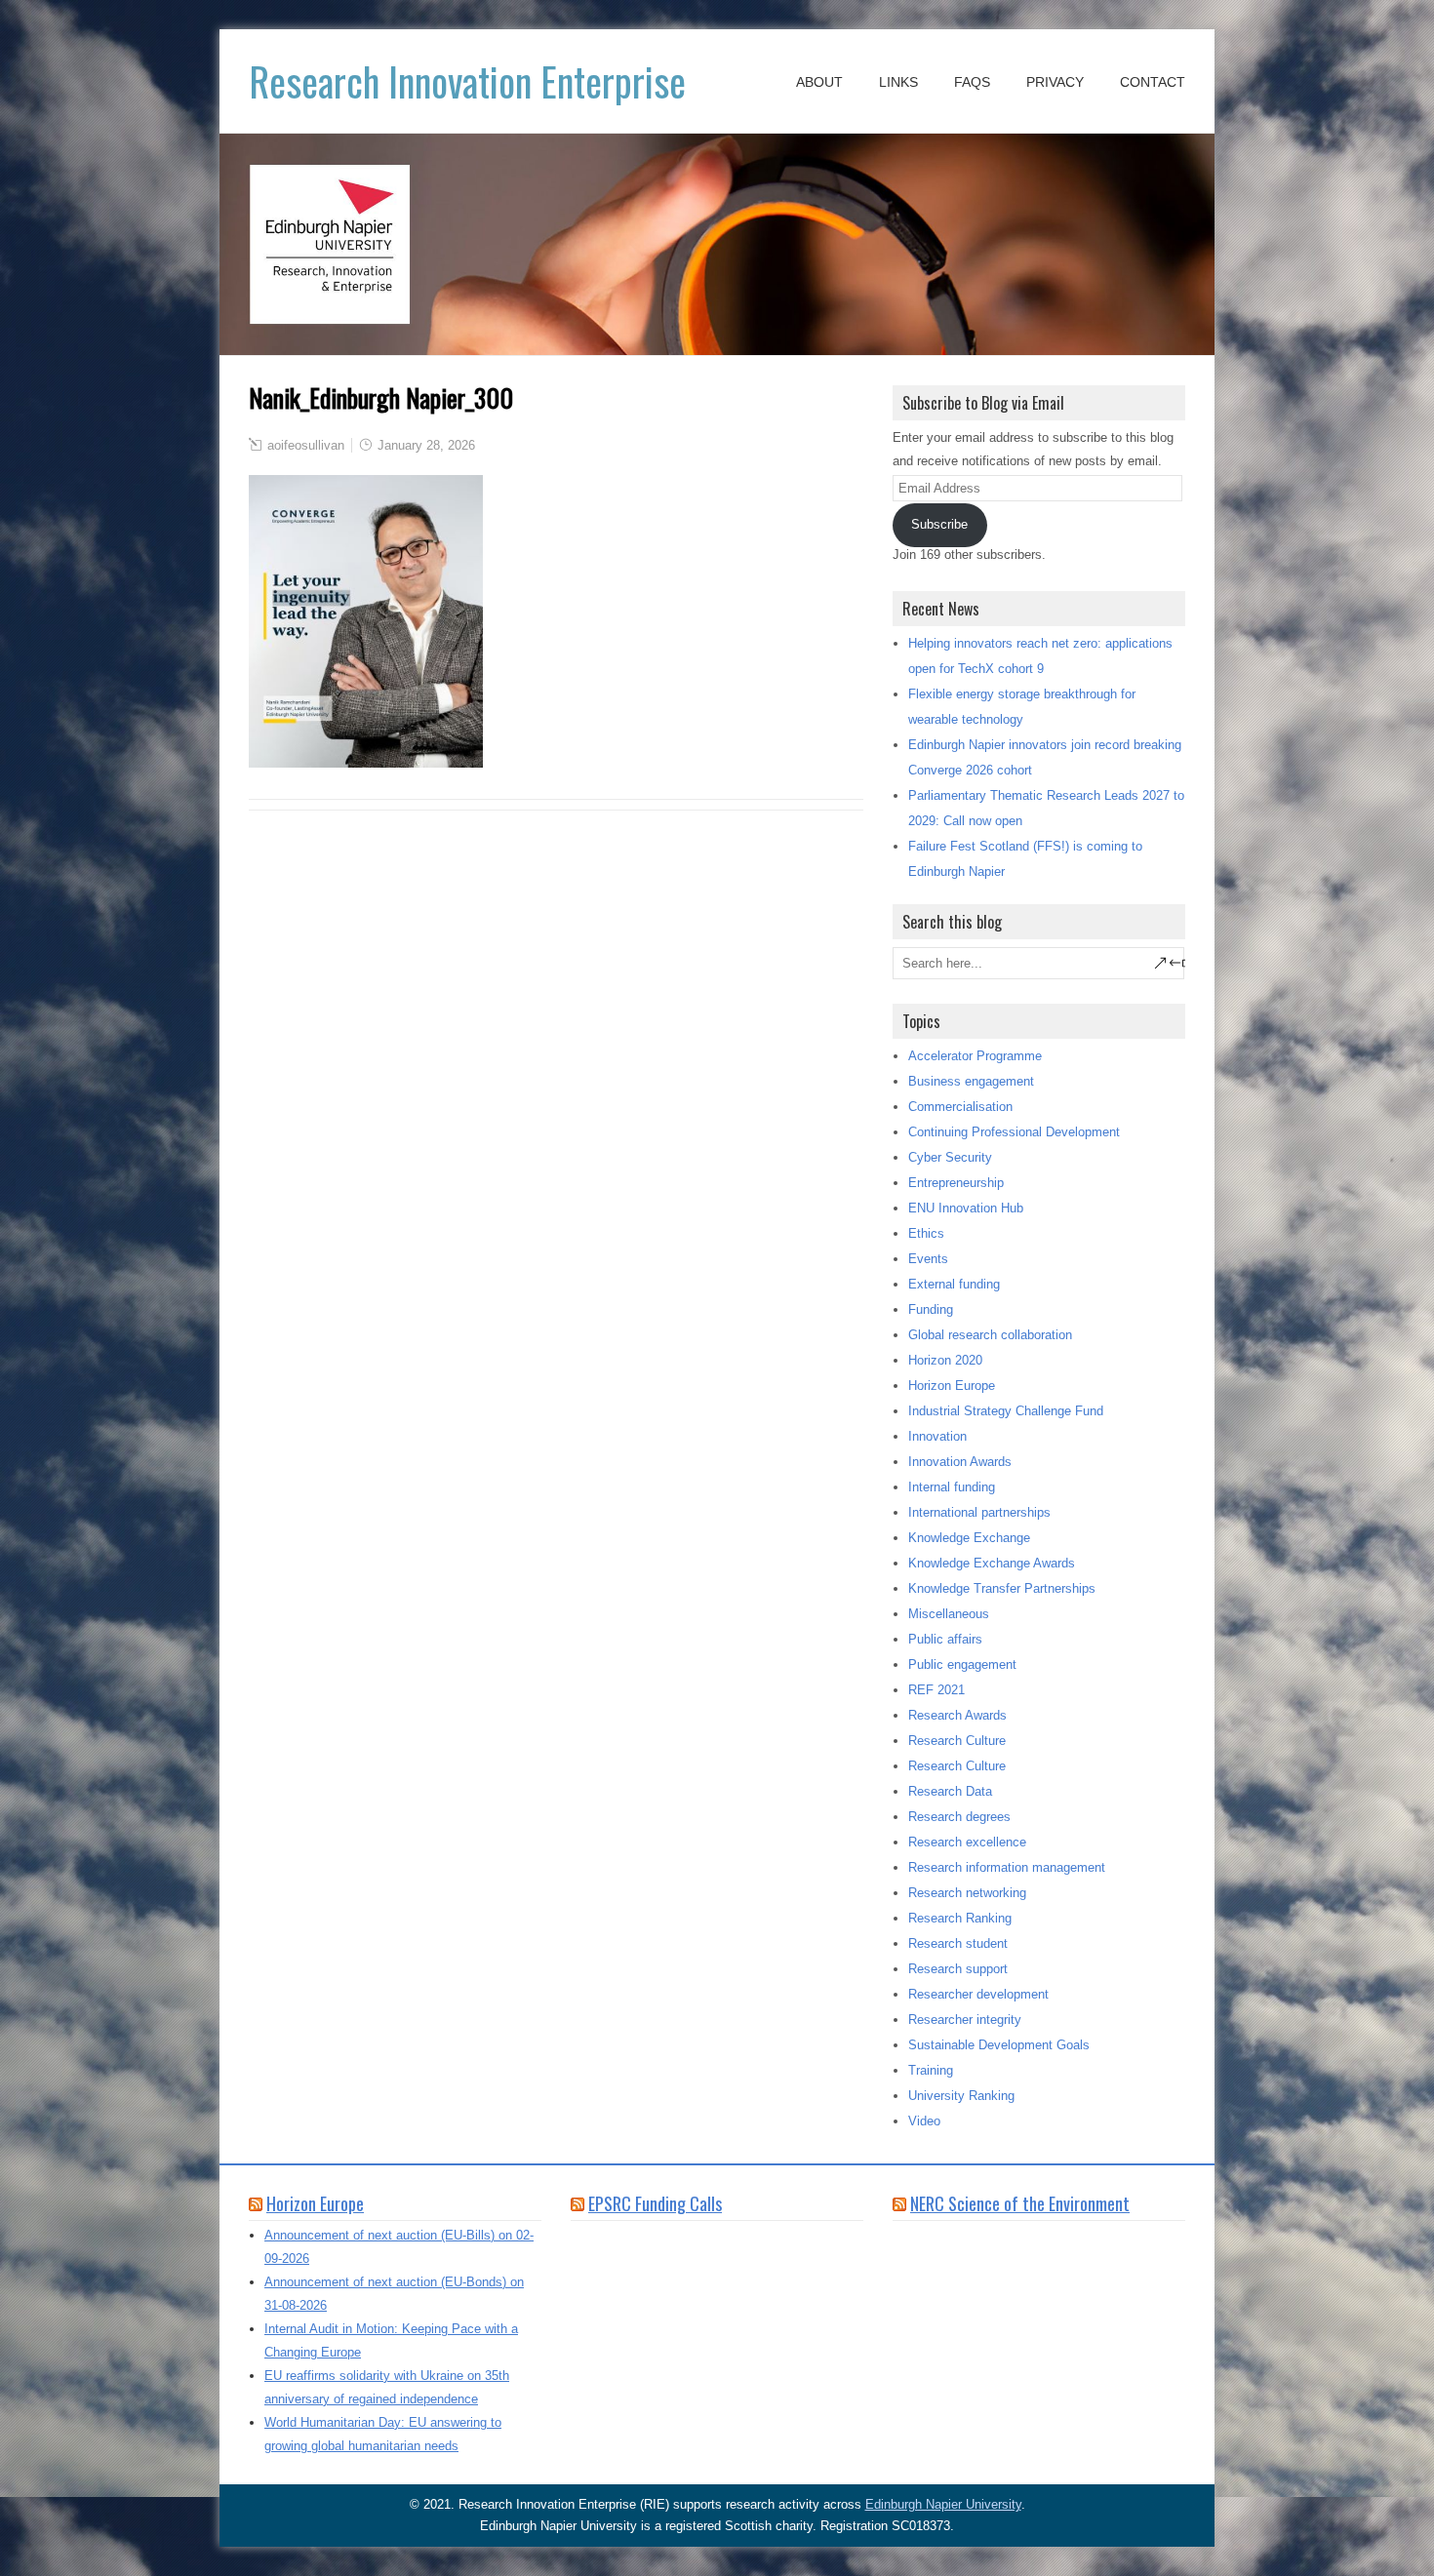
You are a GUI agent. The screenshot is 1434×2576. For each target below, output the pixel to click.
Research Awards (957, 1715)
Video (924, 2121)
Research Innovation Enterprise (467, 81)
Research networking (967, 1893)
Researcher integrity (965, 2020)
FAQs (972, 82)
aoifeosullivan (306, 445)
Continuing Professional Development (1014, 1132)
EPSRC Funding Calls (655, 2203)
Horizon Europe (952, 1386)
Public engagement (962, 1664)
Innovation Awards (960, 1462)
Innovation (937, 1436)
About (819, 82)
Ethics (926, 1233)
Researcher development (978, 1994)
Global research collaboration (990, 1335)
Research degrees (959, 1817)
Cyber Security (950, 1157)
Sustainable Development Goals (999, 2045)
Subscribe (939, 524)
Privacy (1055, 82)
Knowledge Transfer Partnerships (1002, 1588)
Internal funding (952, 1487)
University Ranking (961, 2096)
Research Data (950, 1791)
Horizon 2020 (945, 1360)
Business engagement (971, 1081)
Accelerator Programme (975, 1056)
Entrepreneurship (956, 1183)
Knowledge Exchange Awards (992, 1563)
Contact (1153, 82)
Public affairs (945, 1639)
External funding (954, 1284)
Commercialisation (960, 1107)
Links (898, 82)
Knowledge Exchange (969, 1538)
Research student (958, 1943)
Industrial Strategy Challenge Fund (1006, 1411)
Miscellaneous (949, 1614)
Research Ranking (960, 1918)
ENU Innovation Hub (966, 1208)
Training (931, 2070)
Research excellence (967, 1842)
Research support (958, 1969)
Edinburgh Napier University (943, 2504)
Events (928, 1259)
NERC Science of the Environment (1020, 2203)
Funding (931, 1309)
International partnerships (979, 1512)
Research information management (1007, 1867)
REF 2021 (936, 1690)
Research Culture (957, 1741)
